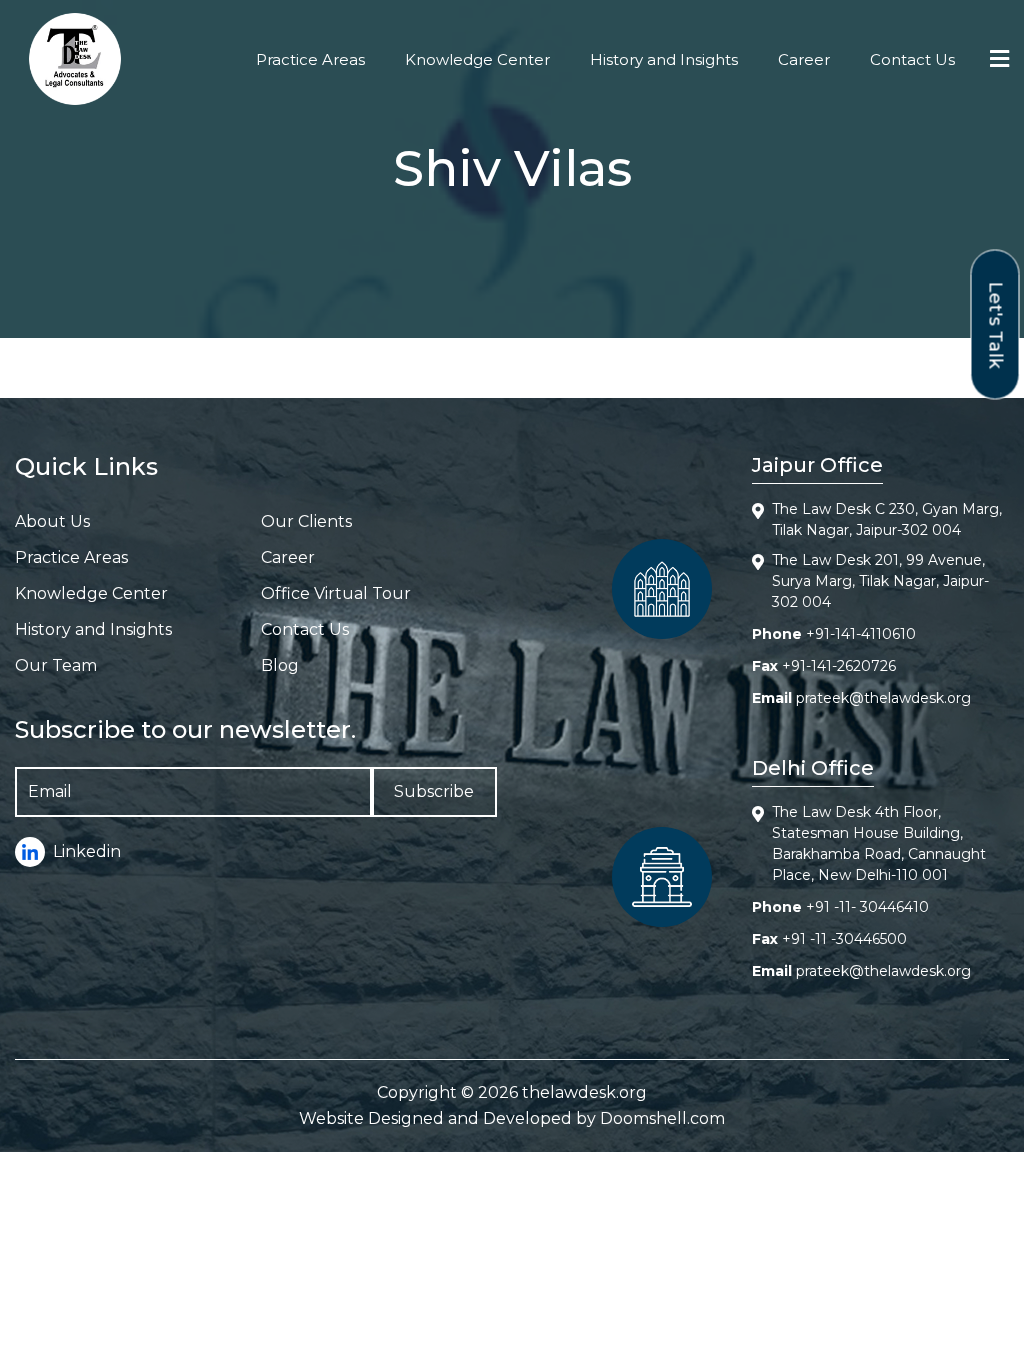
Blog (280, 665)
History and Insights (664, 59)
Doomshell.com (662, 1118)
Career (804, 59)
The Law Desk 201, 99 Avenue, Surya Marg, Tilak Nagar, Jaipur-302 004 (880, 581)
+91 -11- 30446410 (867, 907)
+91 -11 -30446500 (844, 939)
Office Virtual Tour (336, 593)
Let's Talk (996, 324)
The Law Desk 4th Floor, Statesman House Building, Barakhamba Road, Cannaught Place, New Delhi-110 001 (879, 843)
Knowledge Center (477, 59)
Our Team (56, 665)
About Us (52, 521)
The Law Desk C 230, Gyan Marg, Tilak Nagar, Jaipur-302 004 (887, 519)
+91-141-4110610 (861, 634)
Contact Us (912, 59)
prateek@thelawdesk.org (883, 698)
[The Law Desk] (75, 59)
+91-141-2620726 (839, 666)
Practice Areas (310, 59)
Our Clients (306, 521)
